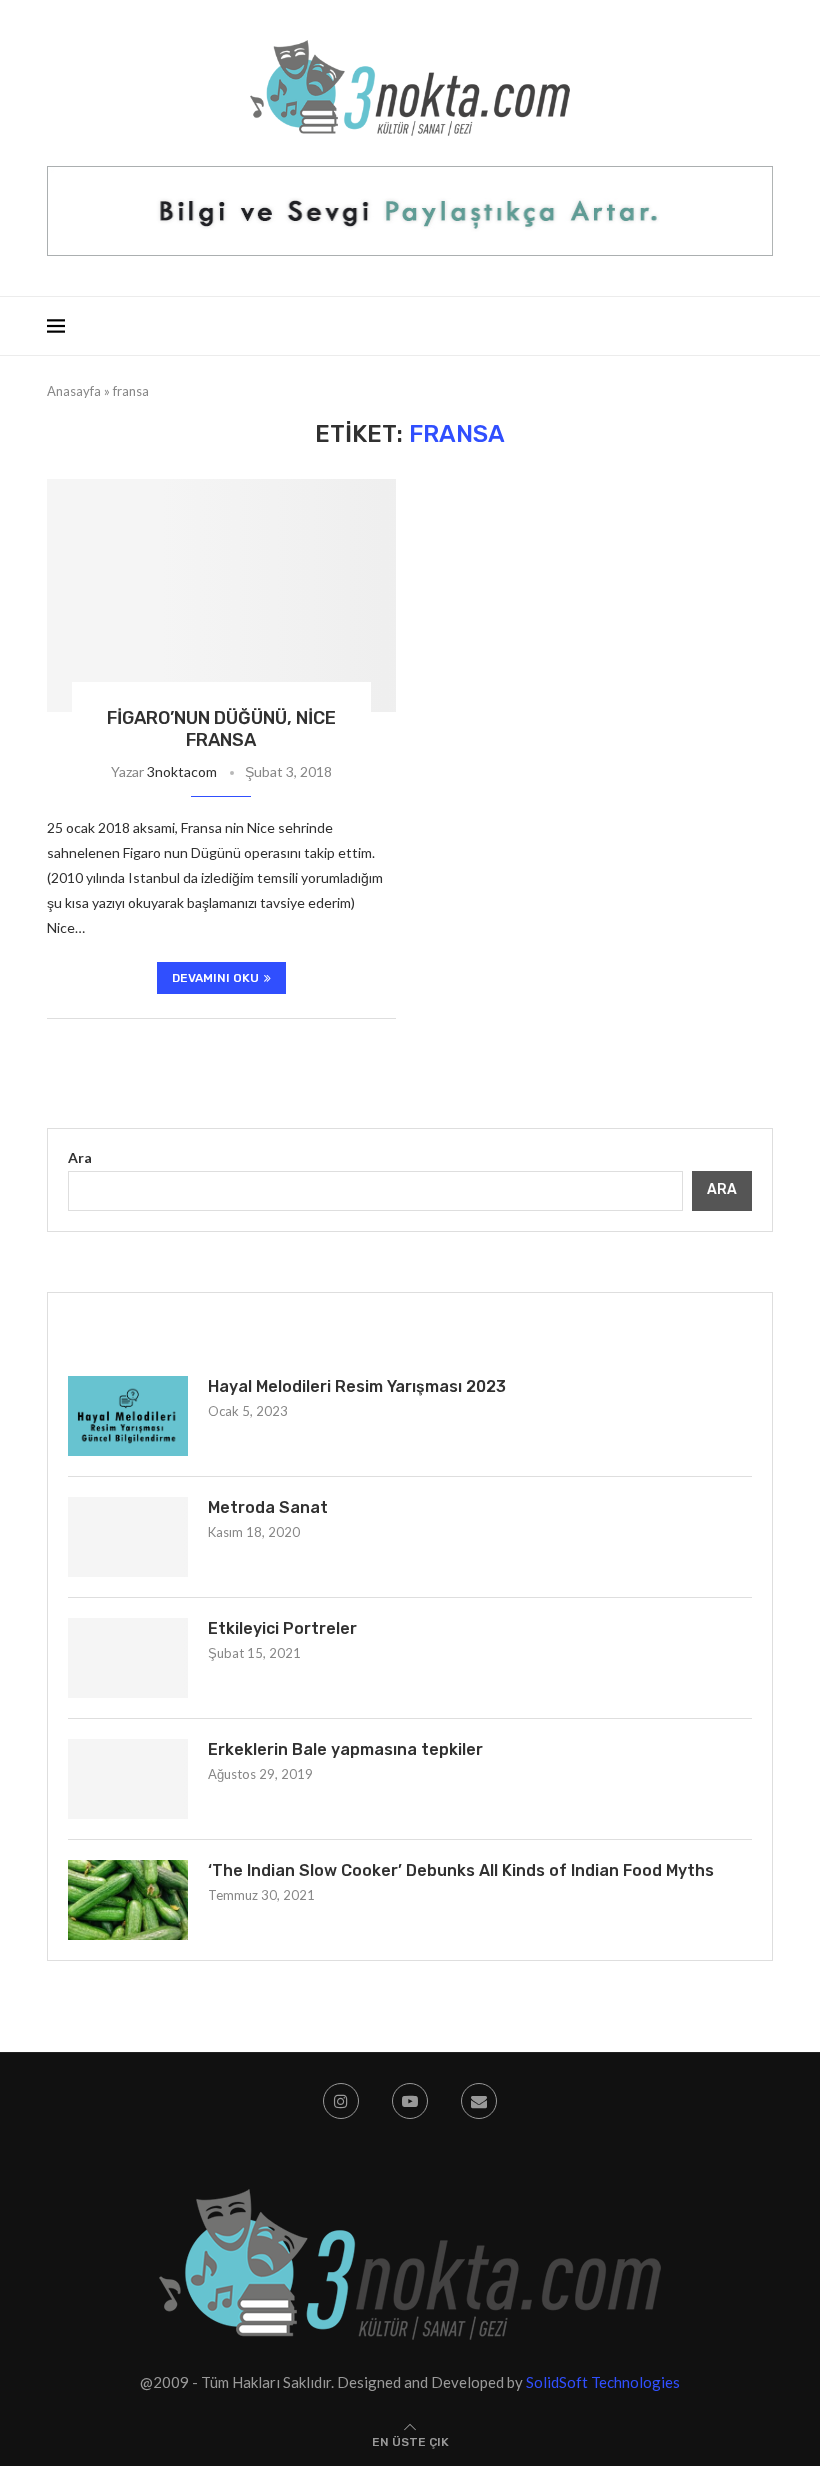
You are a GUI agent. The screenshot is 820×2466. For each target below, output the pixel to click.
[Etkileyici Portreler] (128, 1658)
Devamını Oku (215, 978)
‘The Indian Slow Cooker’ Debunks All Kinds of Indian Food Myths (461, 1870)
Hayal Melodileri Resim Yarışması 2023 (357, 1386)
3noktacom (182, 771)
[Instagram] (341, 2101)
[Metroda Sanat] (128, 1537)
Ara (80, 1157)
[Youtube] (410, 2101)
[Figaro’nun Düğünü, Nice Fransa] (221, 595)
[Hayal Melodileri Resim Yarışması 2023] (128, 1416)
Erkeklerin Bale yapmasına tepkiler (345, 1749)
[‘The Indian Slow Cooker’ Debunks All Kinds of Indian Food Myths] (128, 1900)
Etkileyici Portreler (282, 1628)
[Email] (479, 2101)
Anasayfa (74, 391)
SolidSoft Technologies (603, 2382)
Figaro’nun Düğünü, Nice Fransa (221, 729)
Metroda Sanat (268, 1507)
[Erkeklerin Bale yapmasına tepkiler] (128, 1779)
